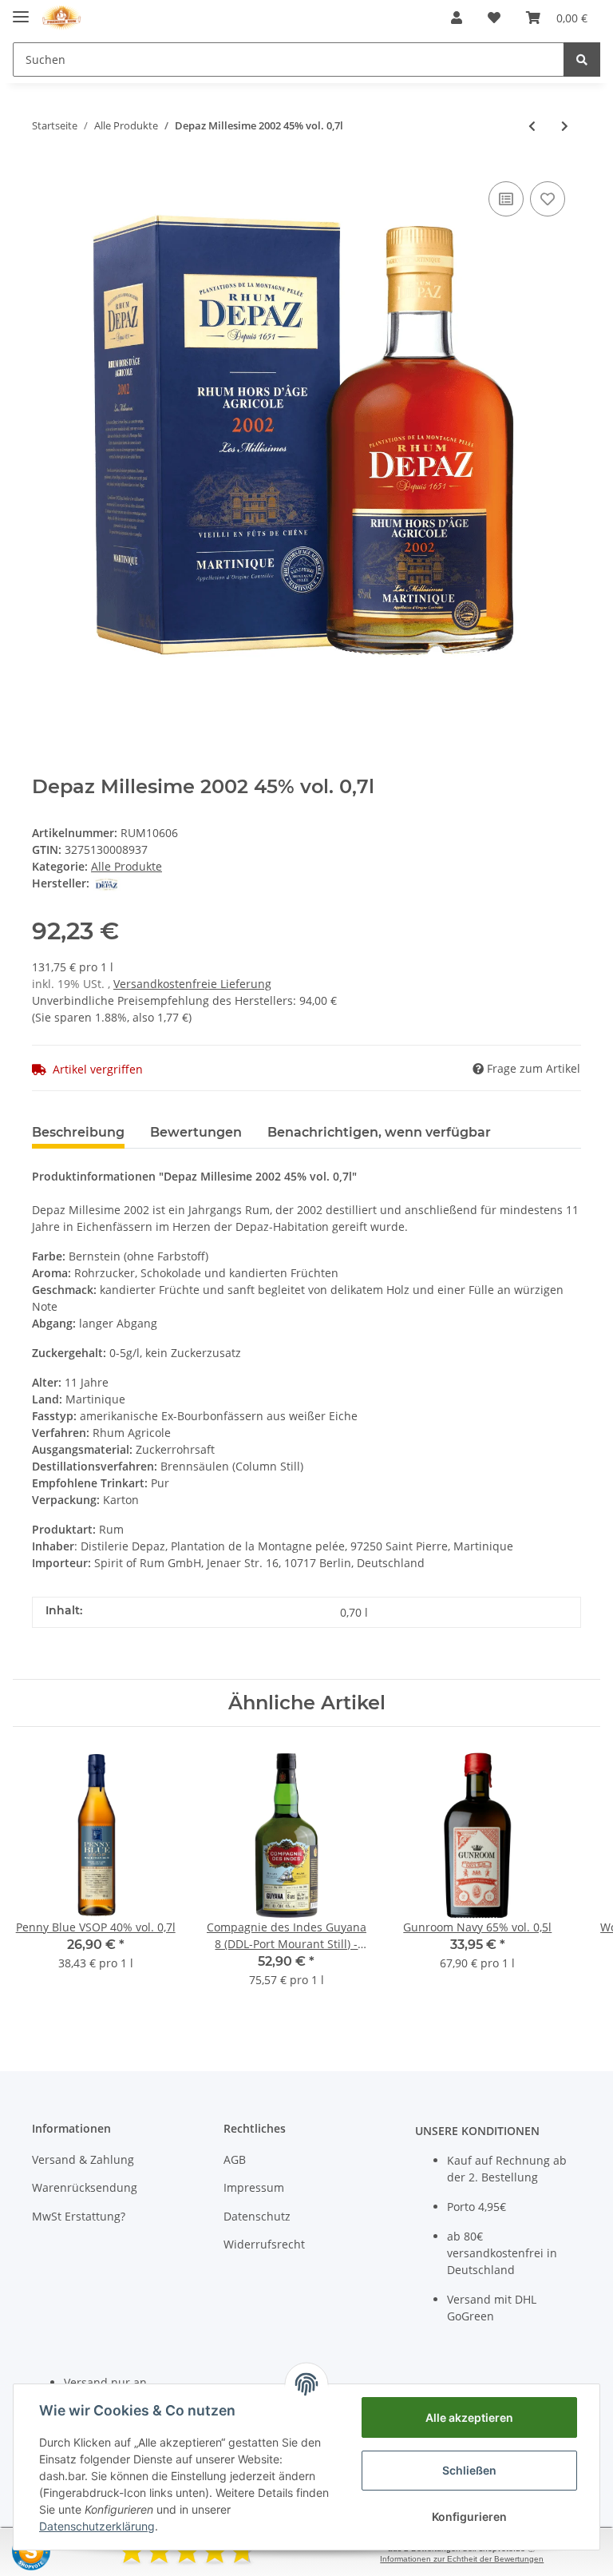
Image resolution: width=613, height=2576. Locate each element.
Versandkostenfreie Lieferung (192, 984)
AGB (235, 2159)
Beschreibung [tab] (78, 1132)
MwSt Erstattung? (79, 2216)
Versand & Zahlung (83, 2159)
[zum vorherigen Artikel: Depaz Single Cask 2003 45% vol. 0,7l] (532, 126)
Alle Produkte (127, 866)
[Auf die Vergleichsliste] (506, 199)
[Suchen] (582, 60)
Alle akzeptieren (469, 2417)
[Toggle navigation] (21, 10)
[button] (457, 18)
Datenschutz (257, 2216)
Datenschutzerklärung (97, 2526)
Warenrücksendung (85, 2187)
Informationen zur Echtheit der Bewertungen (462, 2559)
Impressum (254, 2187)
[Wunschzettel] (494, 18)
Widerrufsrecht (264, 2244)
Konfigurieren (469, 2516)
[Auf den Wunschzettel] (548, 199)
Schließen (469, 2470)
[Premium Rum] (61, 18)
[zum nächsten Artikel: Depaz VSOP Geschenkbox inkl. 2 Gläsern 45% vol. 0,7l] (565, 126)
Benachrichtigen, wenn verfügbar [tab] (379, 1132)
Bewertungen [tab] (196, 1132)
